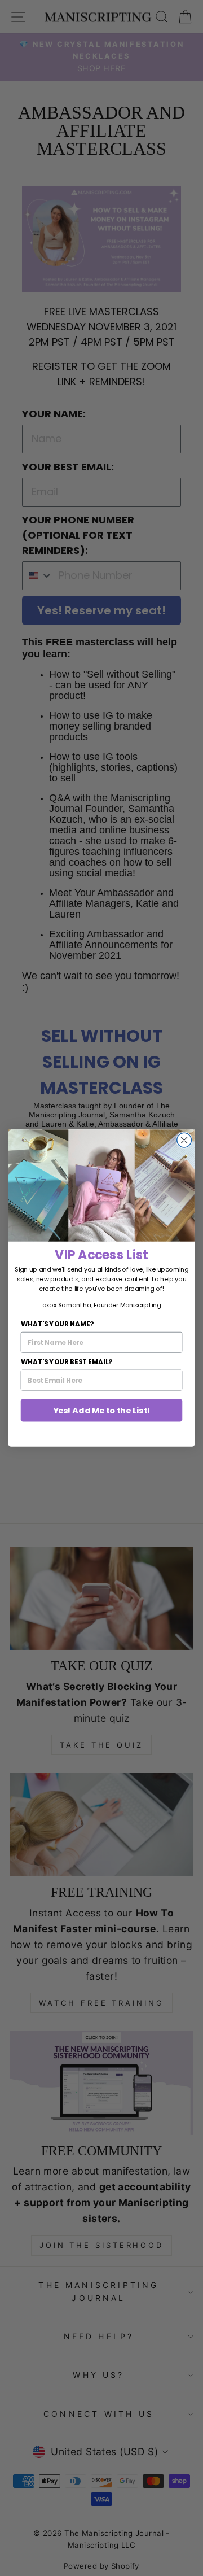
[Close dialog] (184, 1140)
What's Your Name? (57, 1324)
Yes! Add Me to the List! (102, 1410)
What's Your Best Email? (67, 1362)
